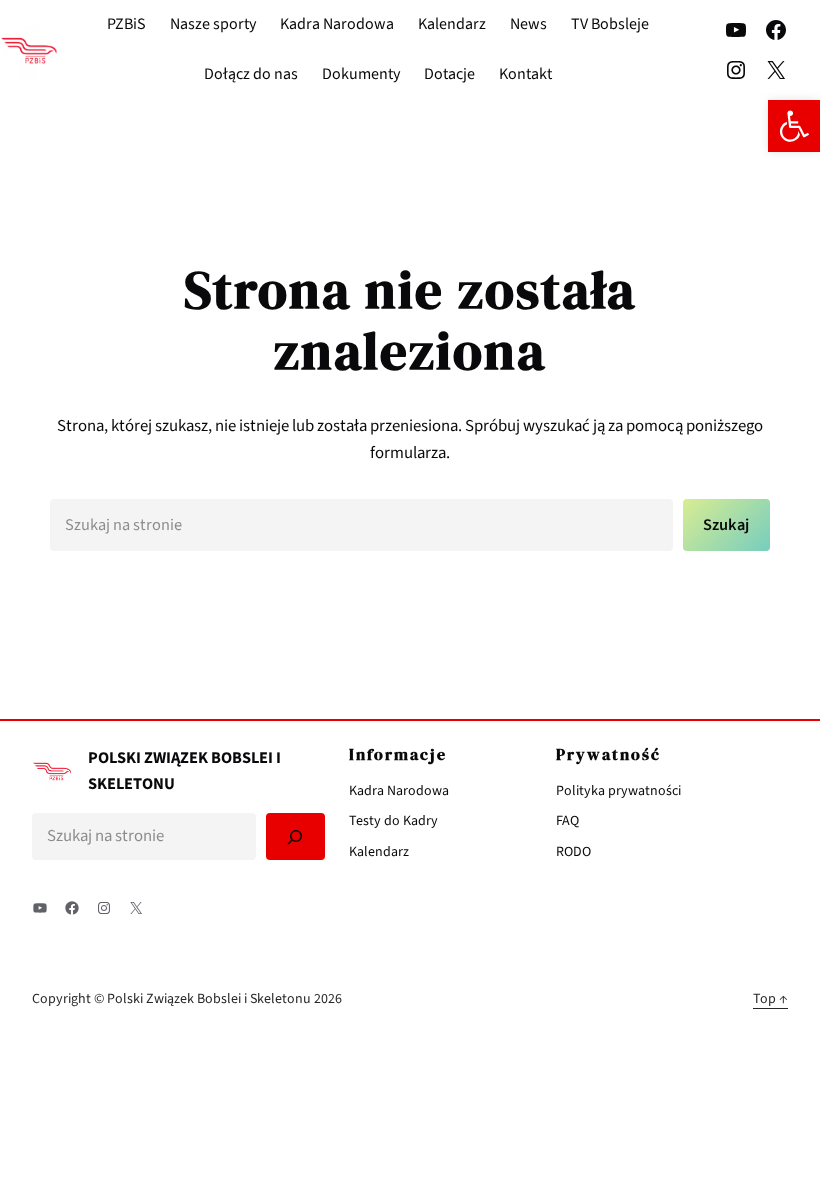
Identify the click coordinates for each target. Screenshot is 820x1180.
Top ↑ (770, 999)
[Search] (295, 836)
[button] (794, 126)
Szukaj (726, 525)
